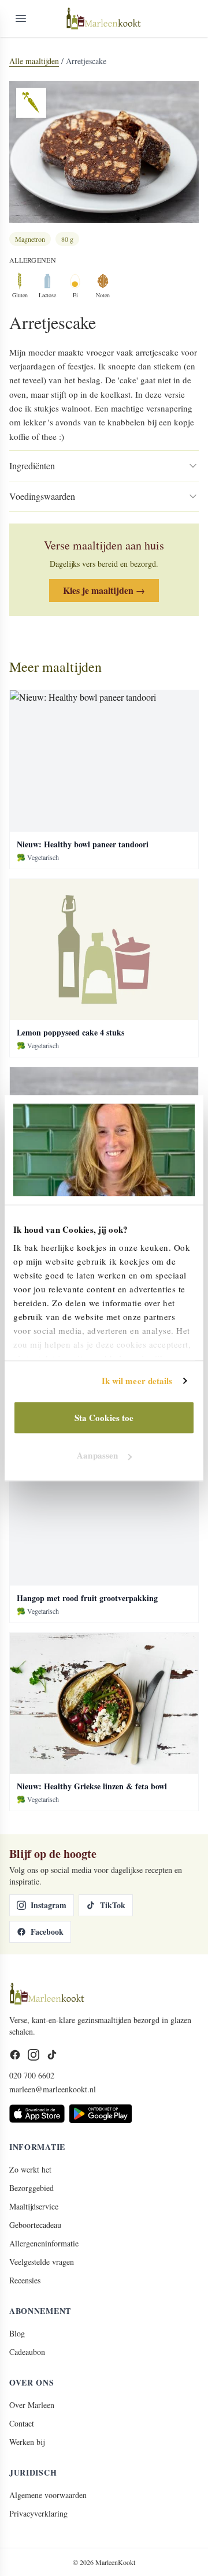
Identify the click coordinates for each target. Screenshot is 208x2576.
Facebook (47, 1932)
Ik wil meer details (137, 1381)
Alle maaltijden (34, 61)
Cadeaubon (27, 2352)
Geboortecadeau (35, 2225)
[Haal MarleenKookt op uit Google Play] (101, 2114)
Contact (22, 2423)
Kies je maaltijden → (104, 590)
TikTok (113, 1905)
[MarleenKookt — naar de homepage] (104, 18)
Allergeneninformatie (44, 2243)
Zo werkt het (30, 2169)
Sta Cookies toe (104, 1418)
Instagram (49, 1905)
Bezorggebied (31, 2188)
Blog (17, 2333)
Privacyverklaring (38, 2513)
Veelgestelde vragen (42, 2262)
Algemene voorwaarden (48, 2495)
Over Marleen (32, 2405)
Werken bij (27, 2442)
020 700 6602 (32, 2075)
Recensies (25, 2280)
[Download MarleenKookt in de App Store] (37, 2114)
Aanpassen (97, 1455)
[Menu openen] (21, 18)
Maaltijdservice (34, 2206)
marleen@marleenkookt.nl (53, 2089)
